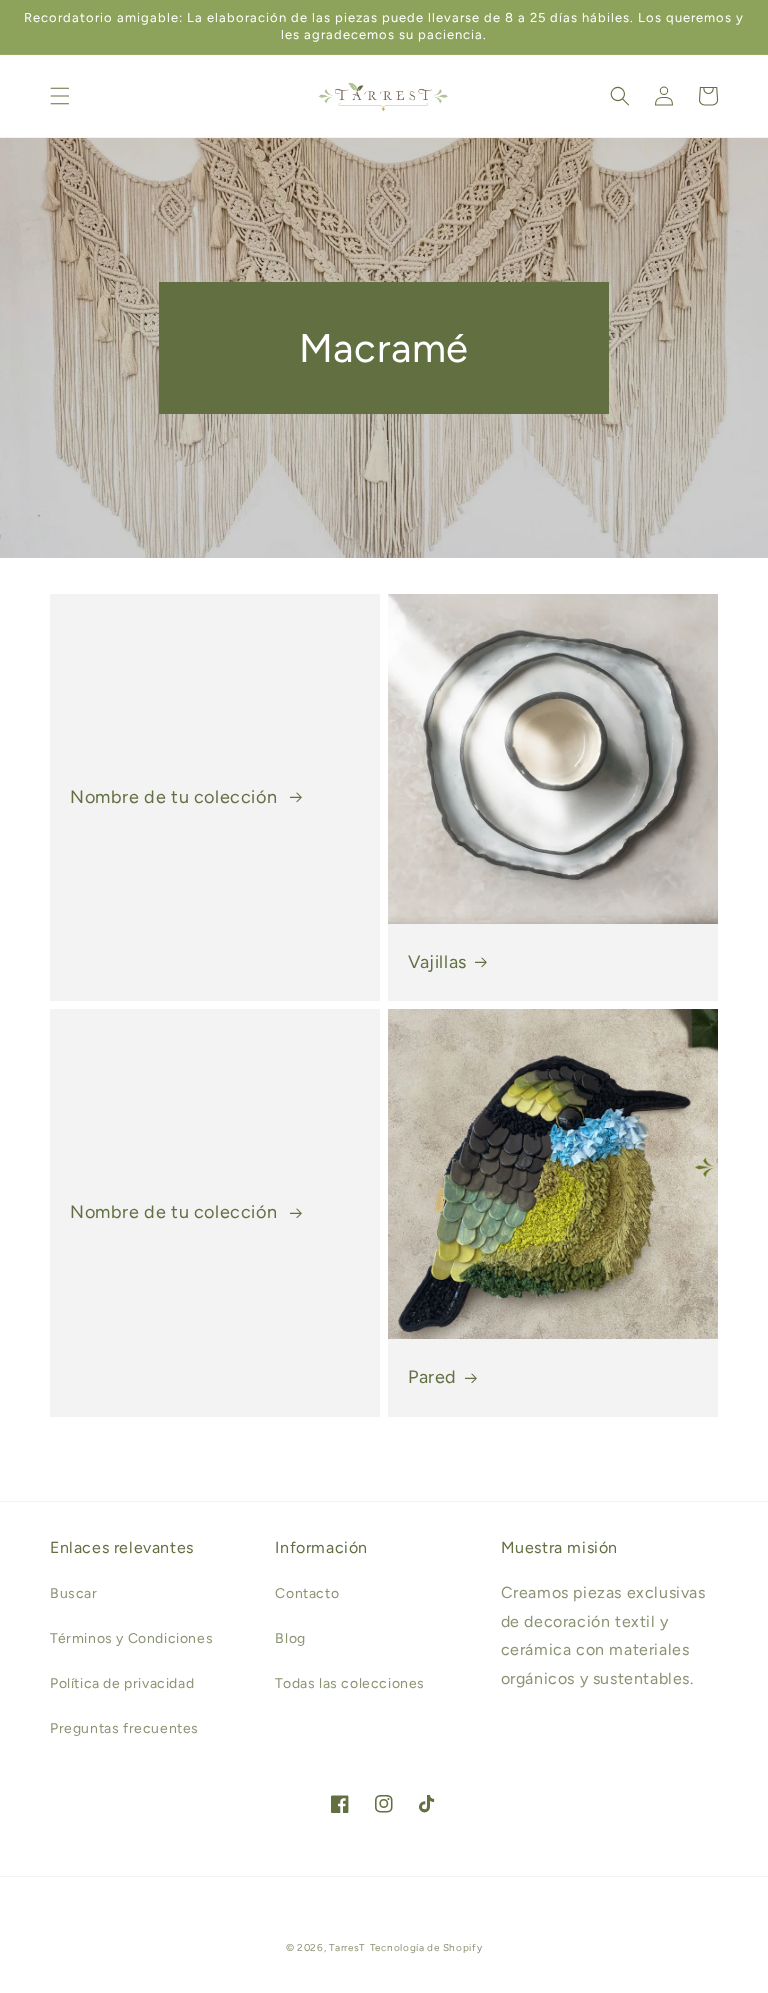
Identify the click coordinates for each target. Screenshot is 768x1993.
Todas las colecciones (350, 1683)
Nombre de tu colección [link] (176, 797)
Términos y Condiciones (131, 1638)
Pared (432, 1377)
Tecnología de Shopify (426, 1947)
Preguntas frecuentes (124, 1728)
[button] (60, 96)
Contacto (307, 1593)
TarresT (347, 1947)
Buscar (74, 1593)
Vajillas (437, 962)
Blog (290, 1638)
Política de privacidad (122, 1683)
